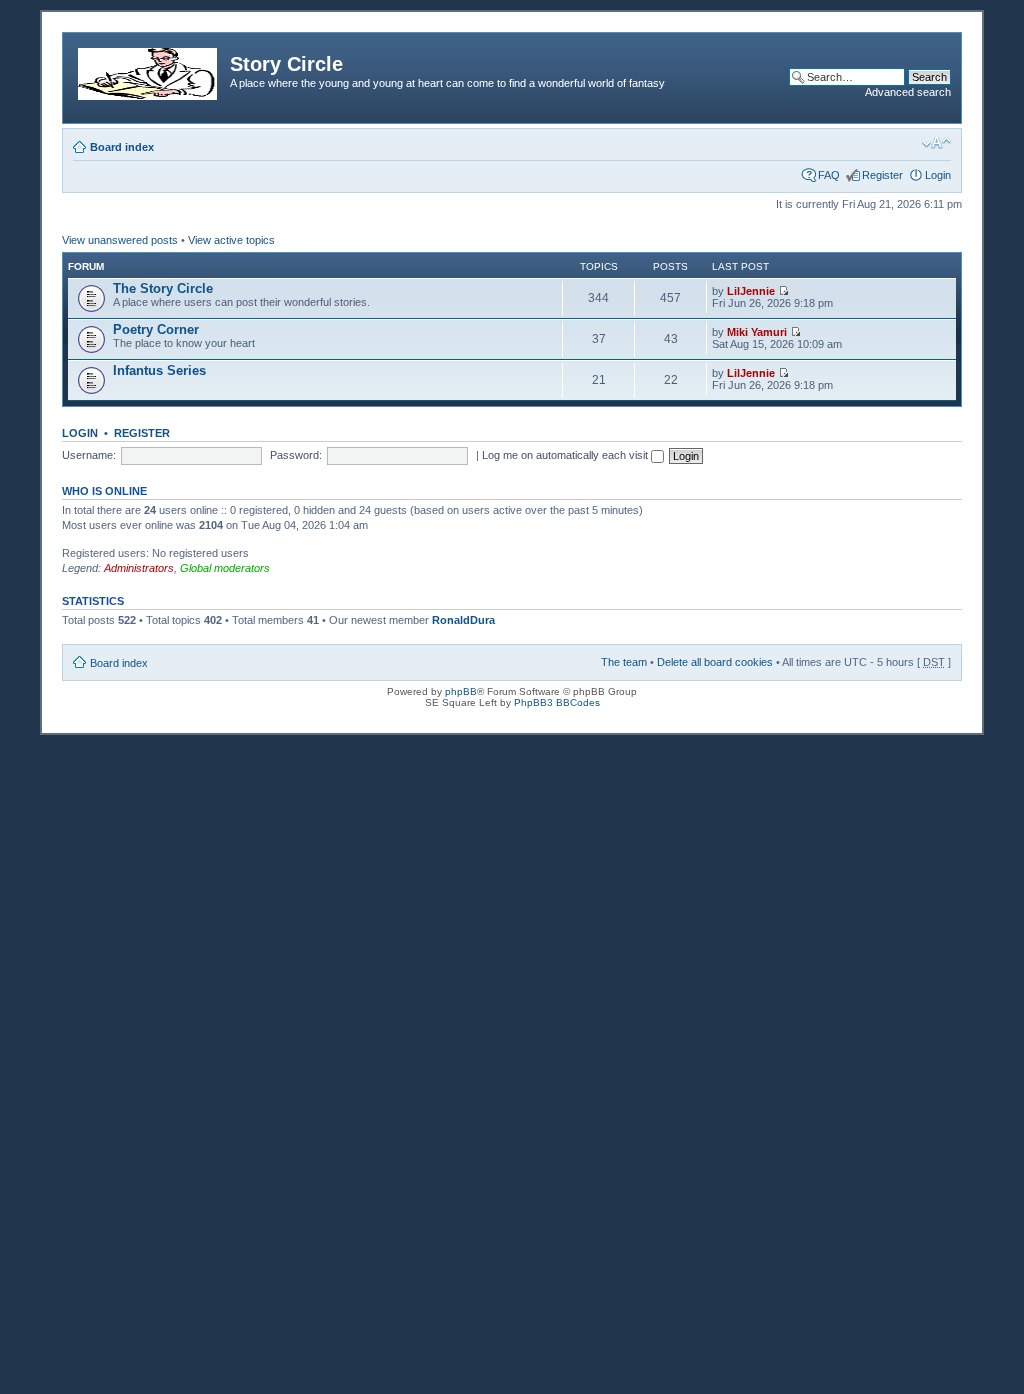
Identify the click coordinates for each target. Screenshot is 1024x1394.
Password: (296, 455)
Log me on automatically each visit (566, 455)
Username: (89, 455)
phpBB (461, 691)
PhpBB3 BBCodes (557, 702)
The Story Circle (163, 288)
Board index (122, 147)
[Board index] (149, 70)
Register (882, 175)
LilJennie (751, 291)
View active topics (231, 240)
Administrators (139, 568)
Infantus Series (159, 370)
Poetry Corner (156, 329)
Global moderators (225, 568)
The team (624, 662)
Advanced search (908, 92)
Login (938, 175)
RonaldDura (463, 620)
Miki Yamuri (757, 332)
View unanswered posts (120, 240)
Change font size (936, 143)
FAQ (829, 175)
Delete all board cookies (715, 662)
